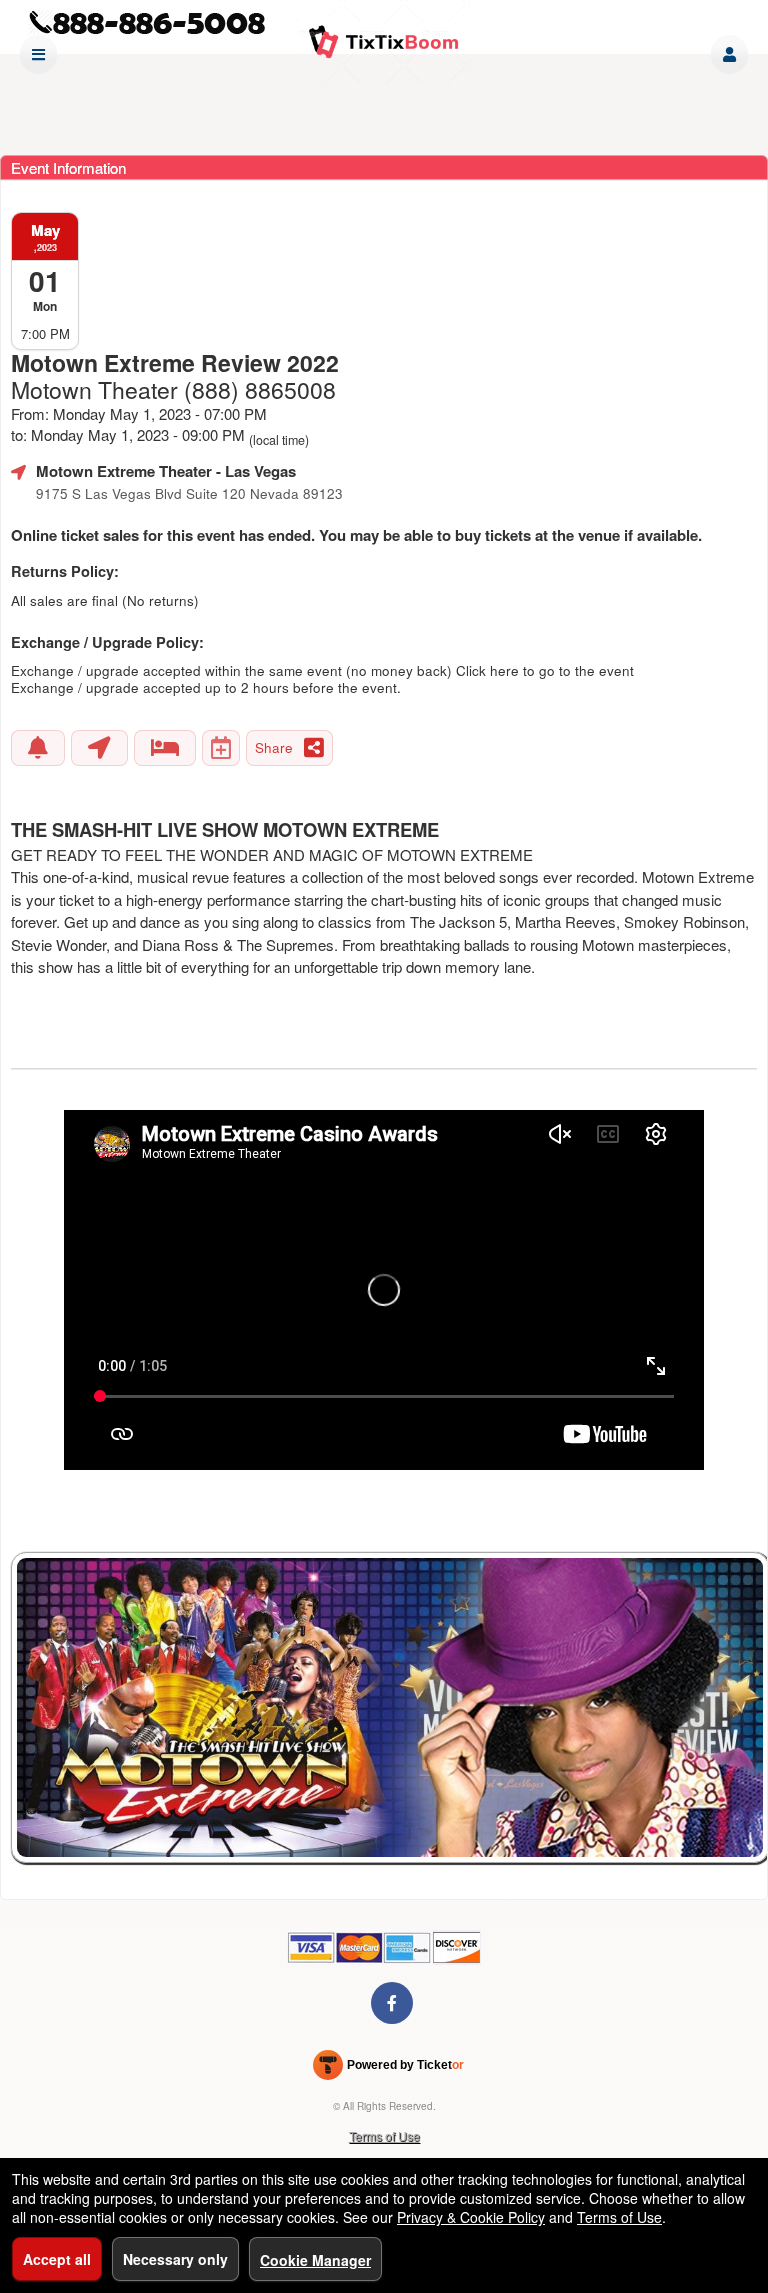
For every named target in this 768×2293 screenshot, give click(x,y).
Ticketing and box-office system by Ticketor (388, 2069)
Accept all (57, 2259)
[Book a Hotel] (165, 748)
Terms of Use (384, 2135)
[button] (729, 54)
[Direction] (99, 748)
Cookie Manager (315, 2260)
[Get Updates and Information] (38, 748)
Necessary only (175, 2259)
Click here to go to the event (545, 670)
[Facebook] (392, 2002)
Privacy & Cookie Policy (471, 2217)
